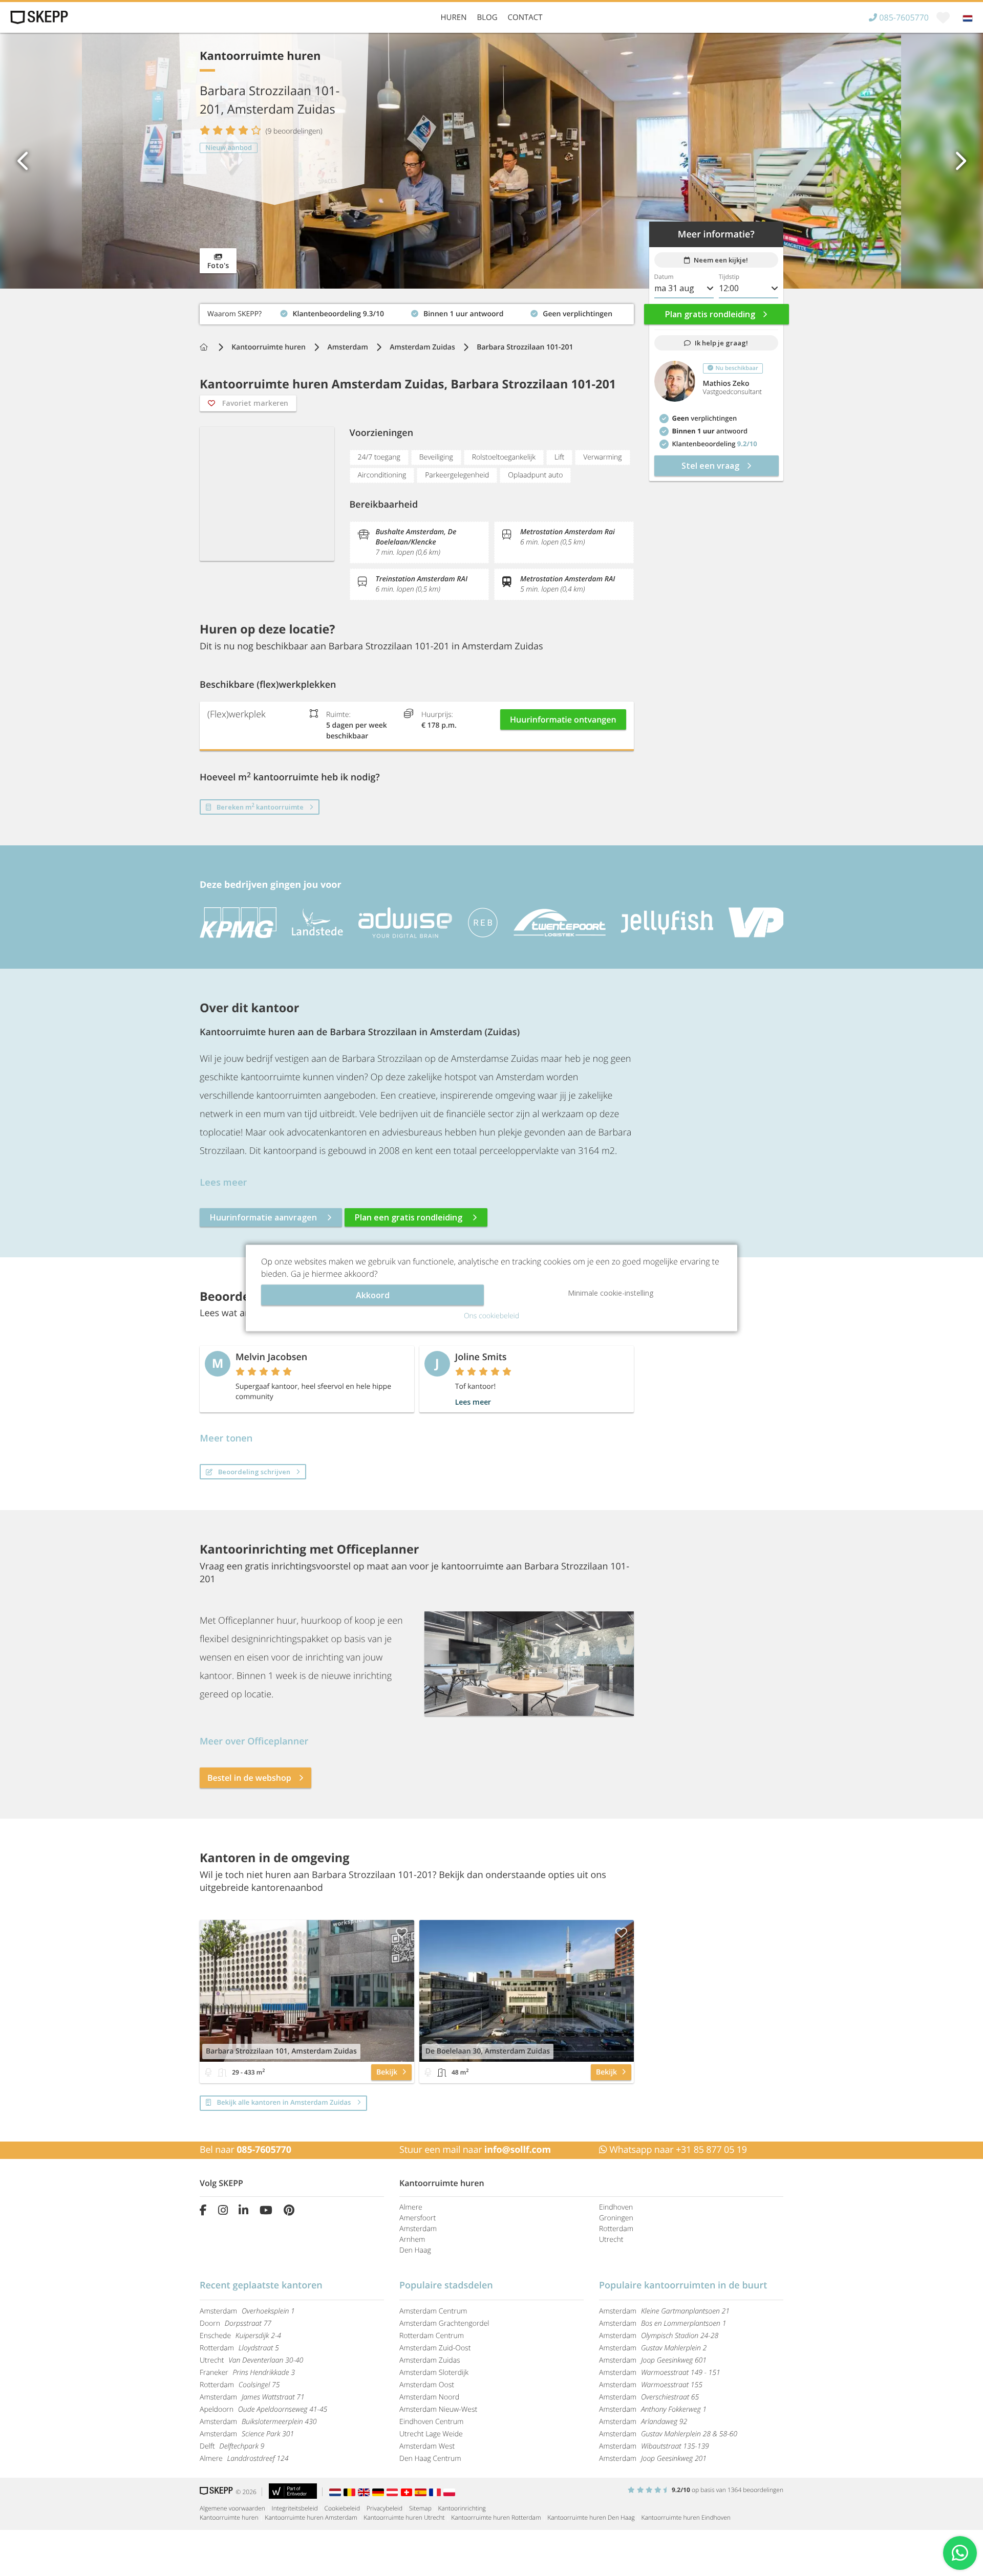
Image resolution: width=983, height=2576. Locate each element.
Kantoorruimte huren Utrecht (404, 2517)
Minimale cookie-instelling (611, 1293)
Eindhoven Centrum (431, 2422)
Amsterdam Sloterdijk (434, 2373)
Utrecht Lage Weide (431, 2434)
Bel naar (245, 2150)
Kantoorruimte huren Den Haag (591, 2517)
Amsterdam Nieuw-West (438, 2409)
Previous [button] (23, 161)
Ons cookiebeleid (491, 1316)
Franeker (247, 2373)
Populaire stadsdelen (446, 2285)
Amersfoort (418, 2218)
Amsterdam (348, 347)
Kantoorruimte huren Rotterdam (496, 2517)
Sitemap (420, 2508)
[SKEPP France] (436, 2492)
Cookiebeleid (343, 2508)
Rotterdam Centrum (432, 2336)
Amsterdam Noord (429, 2397)
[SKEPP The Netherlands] (336, 2492)
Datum (664, 277)
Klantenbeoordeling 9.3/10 (245, 311)
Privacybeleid (384, 2508)
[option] (491, 161)
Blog (487, 17)
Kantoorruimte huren (269, 347)
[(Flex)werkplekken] (208, 2072)
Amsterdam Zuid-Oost (435, 2348)
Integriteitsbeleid (295, 2508)
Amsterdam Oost (427, 2385)
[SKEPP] (38, 17)
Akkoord (373, 1295)
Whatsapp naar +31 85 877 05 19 (677, 2150)
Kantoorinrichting (462, 2508)
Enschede (240, 2336)
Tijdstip (729, 277)
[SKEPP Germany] (379, 2492)
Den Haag (415, 2250)
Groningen (616, 2218)
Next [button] (960, 161)
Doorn (236, 2323)
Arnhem (412, 2240)
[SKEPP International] (365, 2492)
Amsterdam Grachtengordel (444, 2323)
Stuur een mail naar (475, 2150)
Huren (454, 17)
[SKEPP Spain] (422, 2492)
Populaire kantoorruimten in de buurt (683, 2285)
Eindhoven (616, 2207)
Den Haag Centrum (430, 2459)
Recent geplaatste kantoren (261, 2285)
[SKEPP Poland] (450, 2492)
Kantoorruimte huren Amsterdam (311, 2517)
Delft (232, 2446)
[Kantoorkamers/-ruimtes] (222, 2072)
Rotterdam (616, 2229)
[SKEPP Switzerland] (408, 2492)
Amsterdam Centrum (433, 2311)
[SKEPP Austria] (394, 2492)
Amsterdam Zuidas (422, 347)
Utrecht (611, 2240)
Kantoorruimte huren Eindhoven (686, 2517)
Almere (411, 2207)
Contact (525, 17)
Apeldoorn (263, 2409)
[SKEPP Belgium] (351, 2492)
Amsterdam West (427, 2446)
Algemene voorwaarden (232, 2508)
